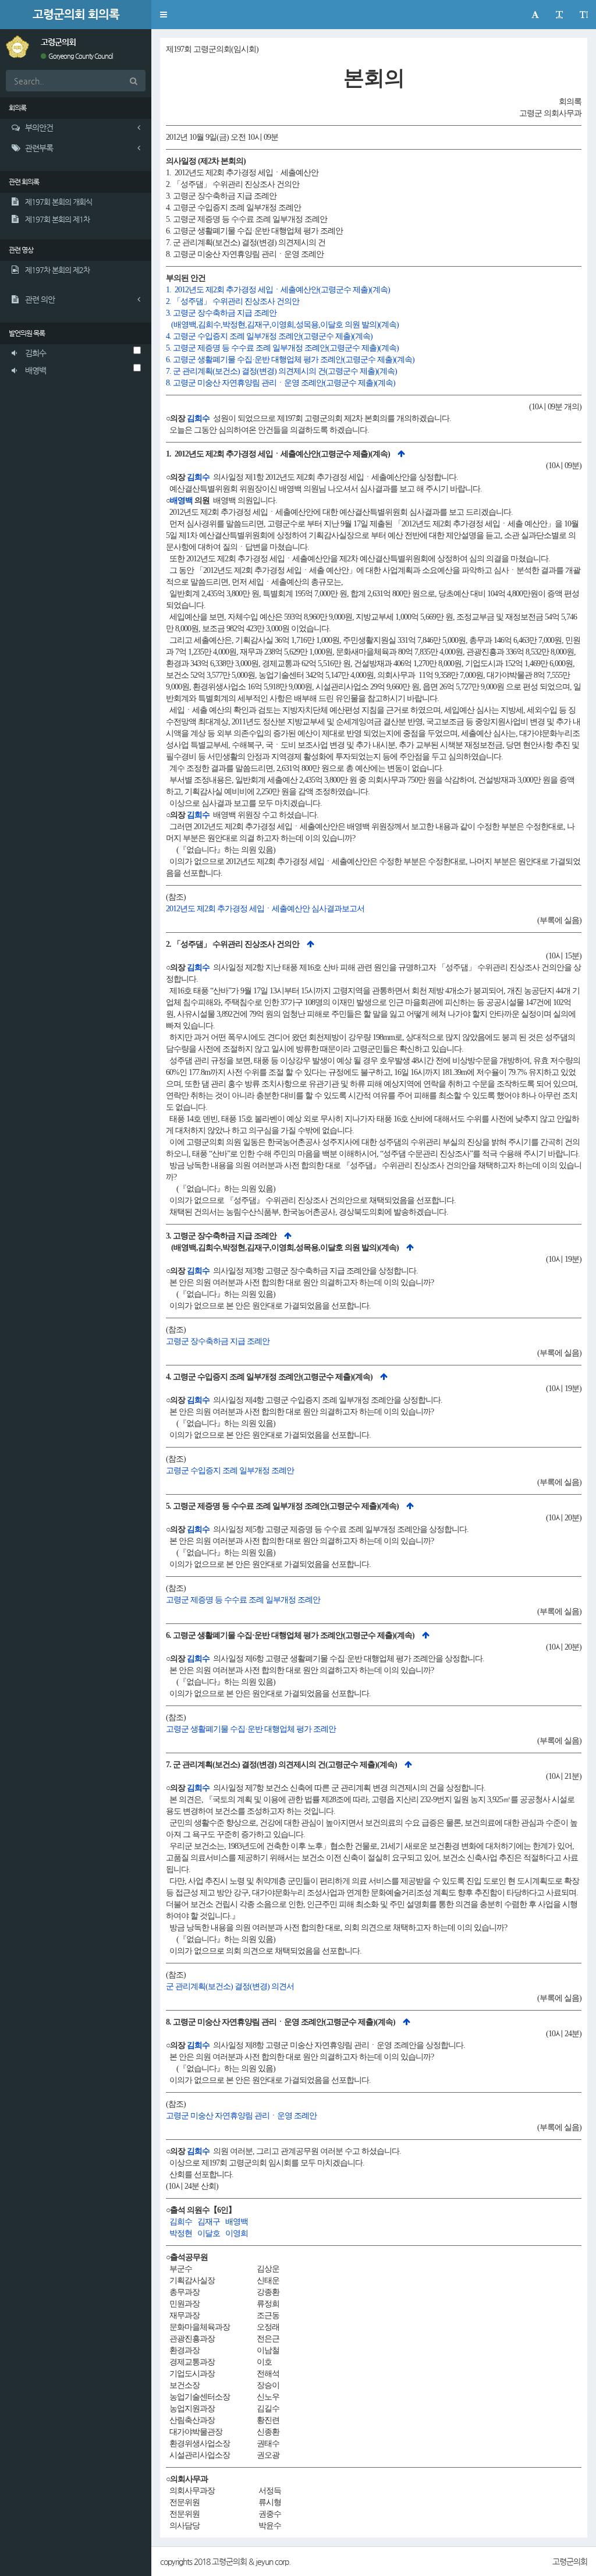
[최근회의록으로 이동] (17, 46)
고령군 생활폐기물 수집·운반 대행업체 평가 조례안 (251, 1729)
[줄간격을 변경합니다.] (583, 15)
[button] (163, 15)
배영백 (181, 500)
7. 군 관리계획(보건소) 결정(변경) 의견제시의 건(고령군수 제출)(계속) (281, 371)
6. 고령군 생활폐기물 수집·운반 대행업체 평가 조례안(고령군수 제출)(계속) (290, 360)
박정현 (181, 2233)
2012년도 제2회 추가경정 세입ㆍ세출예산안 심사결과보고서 (265, 909)
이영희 (237, 2233)
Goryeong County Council (80, 56)
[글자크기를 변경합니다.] (559, 15)
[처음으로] (401, 454)
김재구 (209, 2222)
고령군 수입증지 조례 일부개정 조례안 (230, 1471)
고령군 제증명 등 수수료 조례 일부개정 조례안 (243, 1600)
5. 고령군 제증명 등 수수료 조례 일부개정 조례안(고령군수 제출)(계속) (282, 348)
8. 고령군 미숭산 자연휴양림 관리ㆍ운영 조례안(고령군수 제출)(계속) (281, 383)
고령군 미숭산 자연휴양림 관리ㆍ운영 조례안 (241, 2116)
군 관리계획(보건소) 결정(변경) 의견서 (230, 1986)
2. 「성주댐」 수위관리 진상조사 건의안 (233, 301)
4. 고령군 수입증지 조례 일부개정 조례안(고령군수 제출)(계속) (269, 336)
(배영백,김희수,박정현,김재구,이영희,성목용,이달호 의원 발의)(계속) (282, 325)
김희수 (198, 418)
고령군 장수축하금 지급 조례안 (218, 1341)
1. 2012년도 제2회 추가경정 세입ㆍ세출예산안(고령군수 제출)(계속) (278, 290)
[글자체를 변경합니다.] (535, 15)
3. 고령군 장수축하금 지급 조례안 (221, 313)
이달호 (209, 2233)
